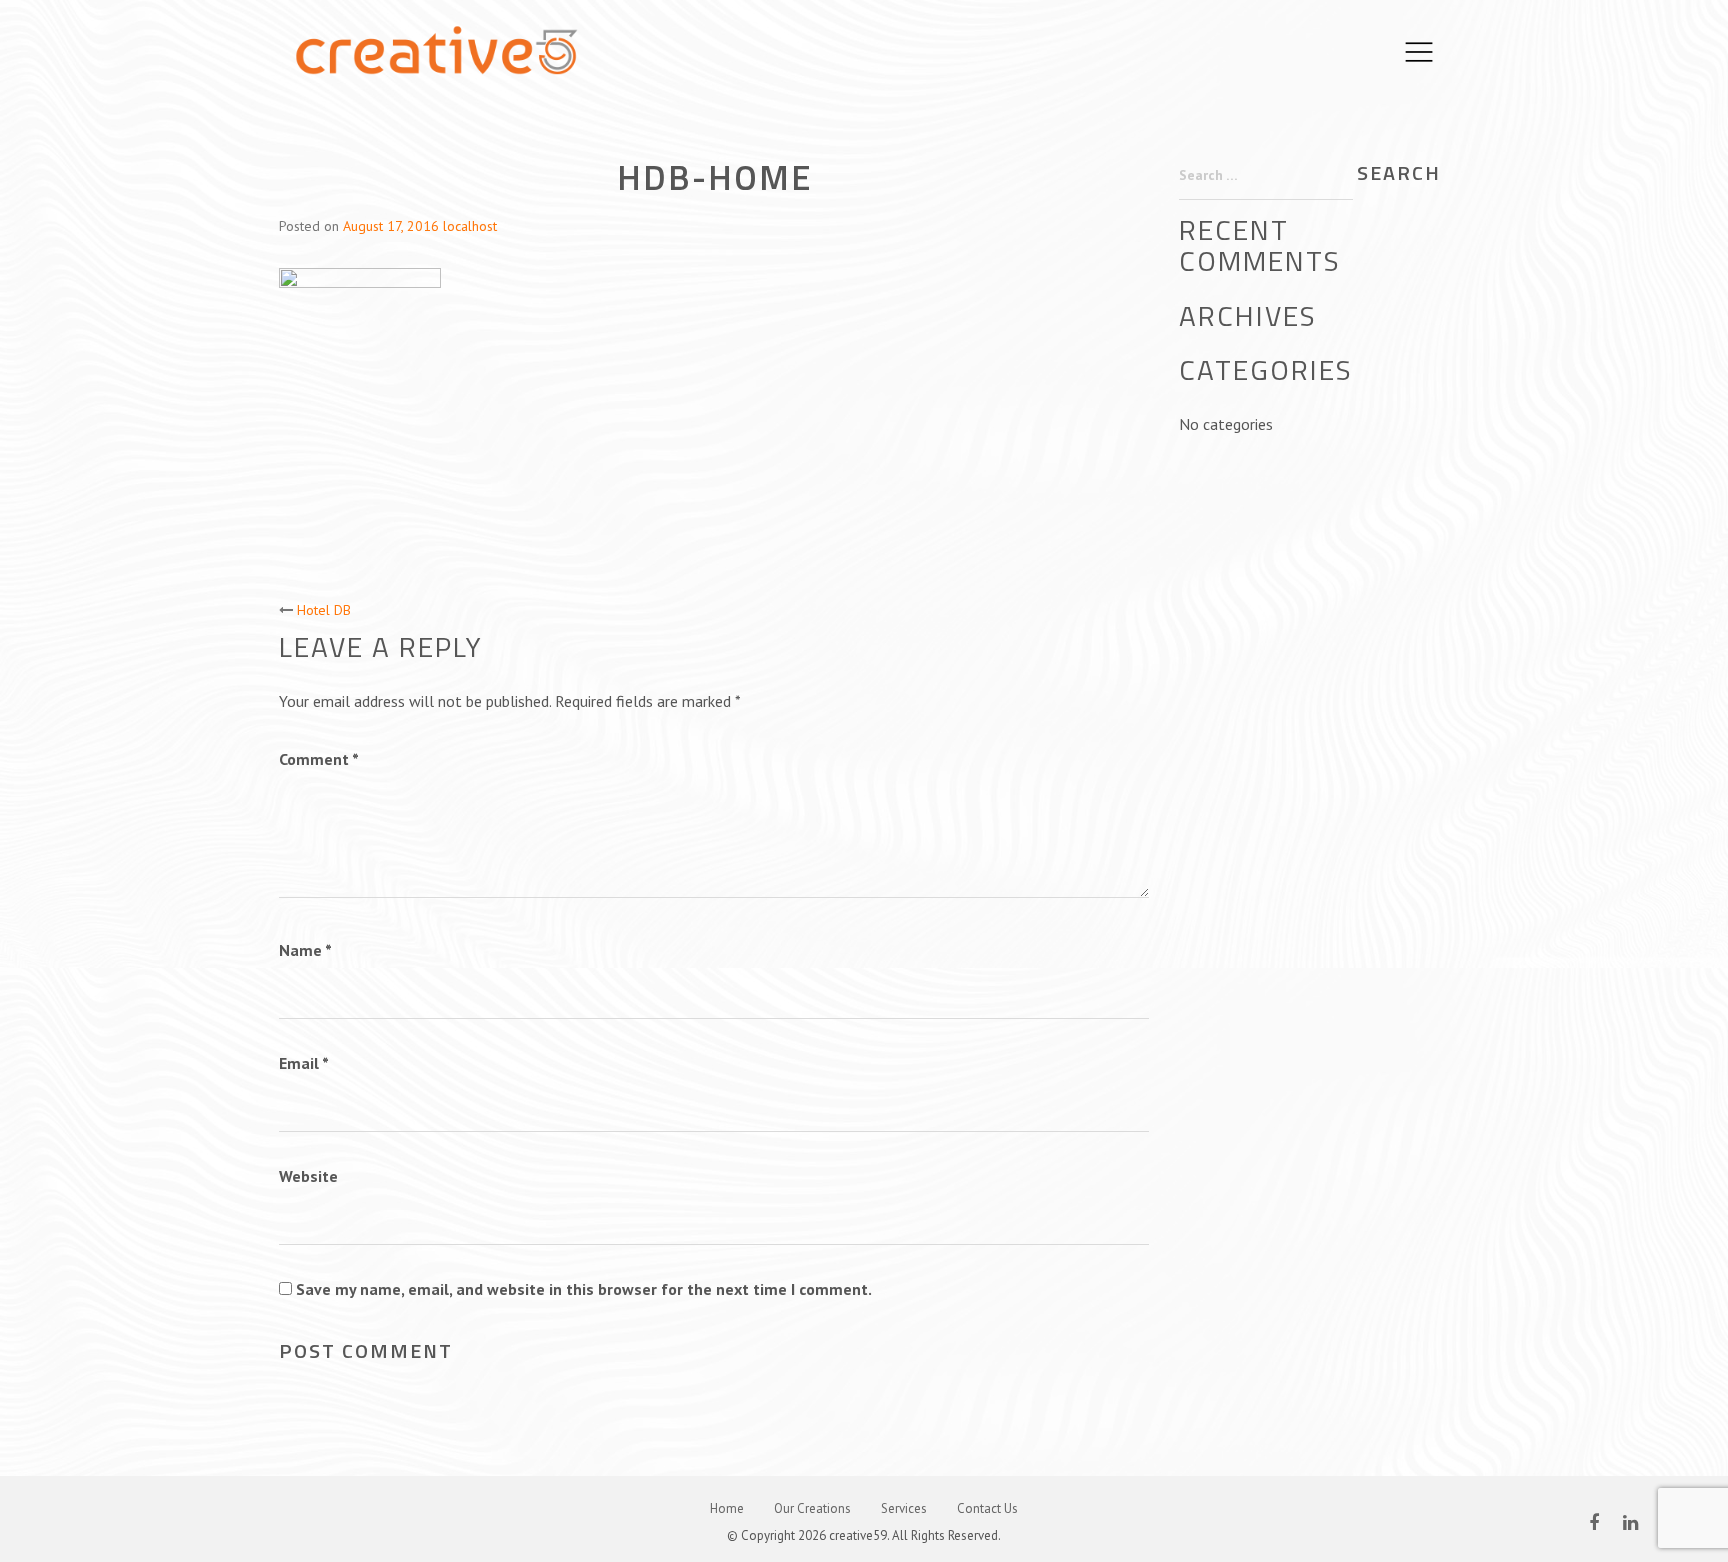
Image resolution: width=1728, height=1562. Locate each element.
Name (305, 950)
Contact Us (987, 1508)
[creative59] (436, 49)
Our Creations (812, 1508)
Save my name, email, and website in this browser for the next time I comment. (584, 1289)
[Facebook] (1594, 1522)
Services (904, 1508)
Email (304, 1063)
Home (727, 1508)
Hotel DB (324, 610)
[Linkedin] (1630, 1522)
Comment (319, 759)
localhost (470, 226)
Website (308, 1176)
